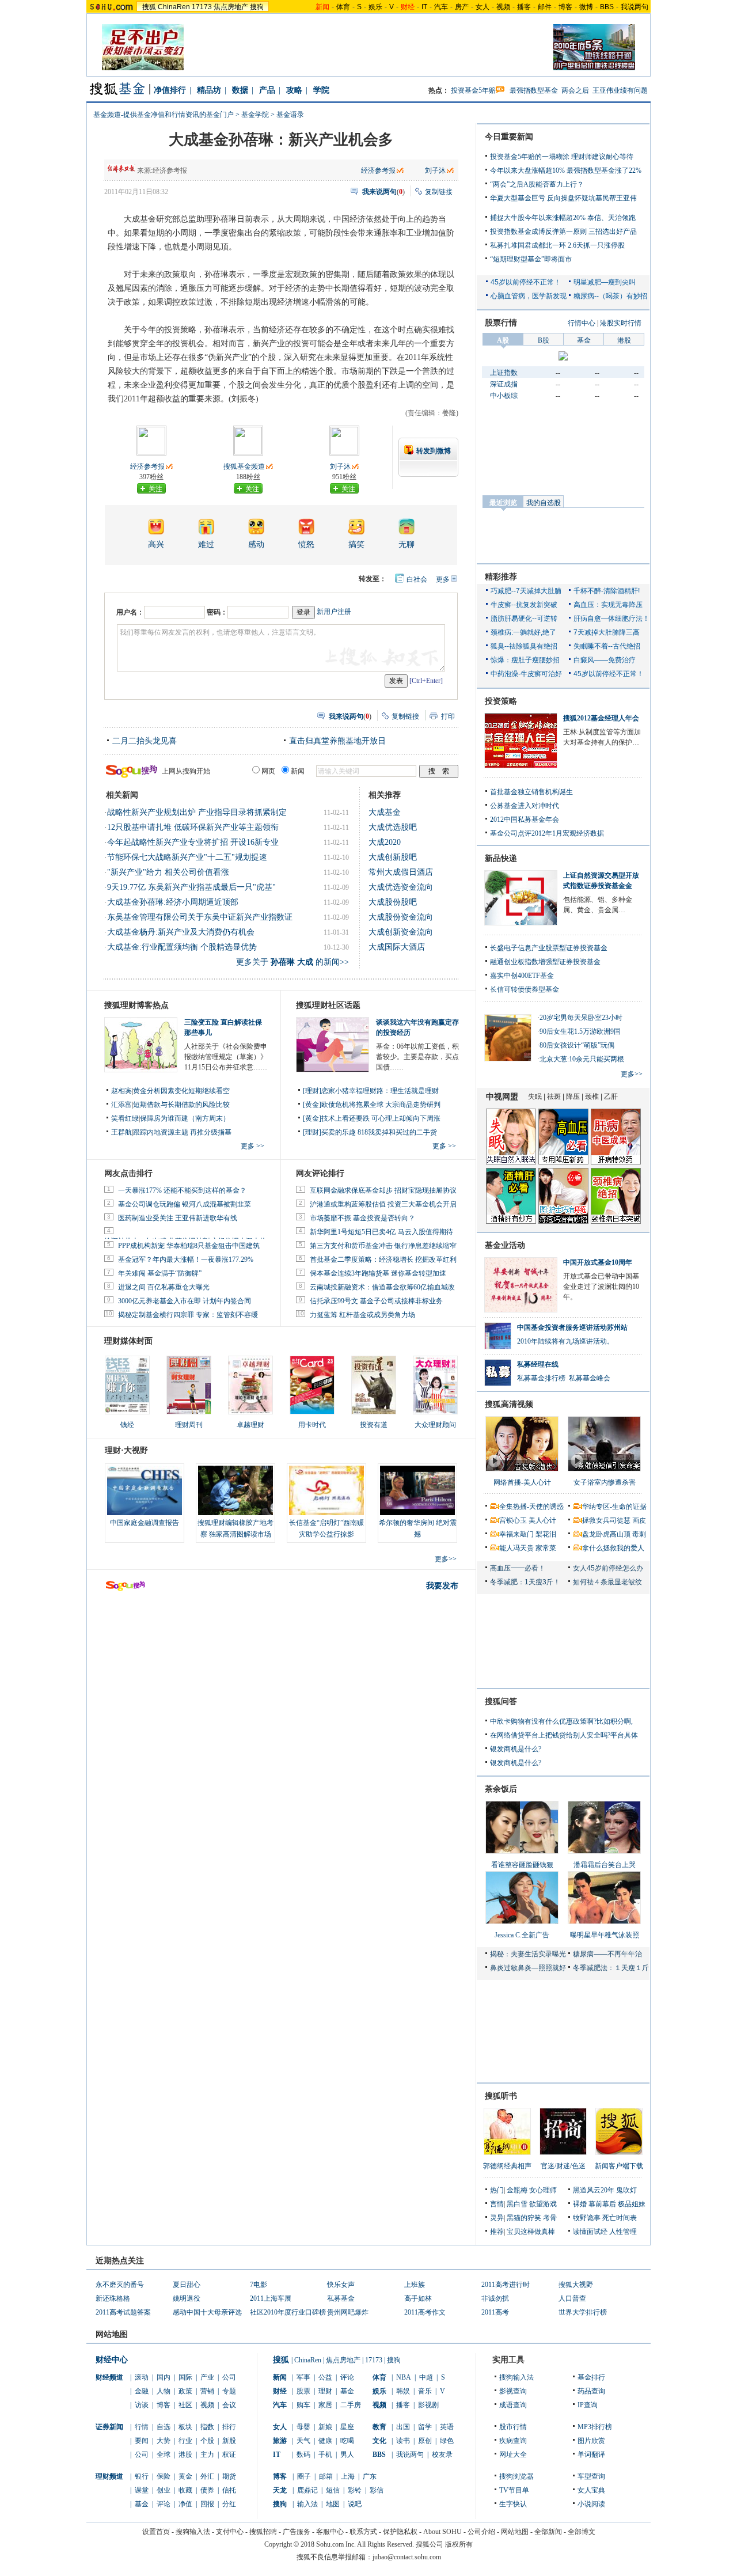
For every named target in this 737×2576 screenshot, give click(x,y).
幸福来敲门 (516, 1534)
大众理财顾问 (435, 1425)
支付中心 (230, 2532)
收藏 (185, 2490)
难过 (206, 545)
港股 (185, 2454)
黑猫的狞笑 (524, 2218)
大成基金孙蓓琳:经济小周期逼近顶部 (173, 902)
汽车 (441, 7)
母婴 (303, 2427)
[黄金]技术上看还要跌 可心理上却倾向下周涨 (372, 1118)
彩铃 (355, 2490)
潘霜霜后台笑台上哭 (605, 1865)
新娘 (325, 2427)
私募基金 (341, 2298)
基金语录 (290, 115)
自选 (164, 2427)
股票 (303, 2391)
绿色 (447, 2441)
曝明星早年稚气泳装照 (605, 1935)
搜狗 (257, 7)
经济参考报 (378, 170)
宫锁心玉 (513, 1520)
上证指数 (504, 373)
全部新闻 (548, 2532)
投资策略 (501, 701)
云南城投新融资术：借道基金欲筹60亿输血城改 (382, 1287)
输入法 (307, 2504)
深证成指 (504, 384)
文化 (379, 2441)
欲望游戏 (543, 2204)
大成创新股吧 (393, 857)
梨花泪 (546, 1534)
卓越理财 (250, 1425)
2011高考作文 (425, 2312)
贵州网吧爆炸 (348, 2312)
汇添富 (121, 1105)
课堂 (142, 2490)
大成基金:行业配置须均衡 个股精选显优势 (182, 947)
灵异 (497, 2218)
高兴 (156, 545)
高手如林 (418, 2298)
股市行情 (513, 2427)
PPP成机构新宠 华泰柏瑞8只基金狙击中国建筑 (189, 1246)
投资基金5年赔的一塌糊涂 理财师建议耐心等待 (562, 157)
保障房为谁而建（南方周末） (185, 1118)
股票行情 (501, 323)
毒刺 (639, 1534)
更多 (443, 579)
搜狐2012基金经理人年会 (601, 718)
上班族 (415, 2285)
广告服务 (297, 2532)
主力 (207, 2454)
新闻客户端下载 (619, 2166)
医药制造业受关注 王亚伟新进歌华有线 (178, 1218)
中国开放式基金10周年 (598, 1262)
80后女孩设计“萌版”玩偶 (577, 1045)
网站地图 (515, 2532)
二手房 (351, 2405)
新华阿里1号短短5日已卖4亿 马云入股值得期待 (381, 1232)
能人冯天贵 (516, 1548)
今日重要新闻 (509, 137)
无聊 (407, 545)
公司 (229, 2377)
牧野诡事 (587, 2218)
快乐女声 (341, 2285)
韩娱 (403, 2391)
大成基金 (385, 812)
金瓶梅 (517, 2190)
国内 (164, 2377)
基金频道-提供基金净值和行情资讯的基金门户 (164, 115)
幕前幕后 (602, 2204)
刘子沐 (435, 170)
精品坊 (209, 90)
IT (424, 7)
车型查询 (591, 2476)
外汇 (207, 2476)
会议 (229, 2405)
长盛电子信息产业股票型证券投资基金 (549, 948)
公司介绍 (481, 2532)
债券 (207, 2490)
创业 (164, 2490)
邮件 (545, 7)
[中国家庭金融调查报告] (145, 1490)
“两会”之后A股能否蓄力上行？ (537, 184)
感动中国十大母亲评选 (207, 2312)
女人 (483, 7)
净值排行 (170, 90)
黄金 (185, 2476)
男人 (347, 2454)
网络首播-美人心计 (522, 1482)
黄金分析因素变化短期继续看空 (181, 1091)
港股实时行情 (621, 323)
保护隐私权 (400, 2532)
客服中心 (330, 2532)
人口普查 (572, 2298)
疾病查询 (513, 2441)
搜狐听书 (501, 2096)
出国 (403, 2427)
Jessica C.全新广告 (522, 1935)
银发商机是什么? (516, 1749)
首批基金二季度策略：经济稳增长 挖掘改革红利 (383, 1259)
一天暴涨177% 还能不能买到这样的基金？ (182, 1190)
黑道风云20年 (594, 2190)
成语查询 (513, 2405)
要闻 (142, 2441)
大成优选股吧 (393, 827)
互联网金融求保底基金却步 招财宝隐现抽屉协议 (383, 1190)
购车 (303, 2405)
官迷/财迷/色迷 (563, 2166)
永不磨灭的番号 (120, 2285)
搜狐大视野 (576, 2285)
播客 (524, 7)
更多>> (446, 1559)
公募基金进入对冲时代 (525, 806)
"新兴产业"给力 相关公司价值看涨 (168, 872)
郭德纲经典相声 (507, 2166)
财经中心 (112, 2360)
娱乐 (375, 7)
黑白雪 (517, 2204)
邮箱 (326, 2476)
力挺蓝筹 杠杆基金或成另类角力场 (362, 1315)
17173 (202, 7)
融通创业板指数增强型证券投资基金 (545, 962)
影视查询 (513, 2391)
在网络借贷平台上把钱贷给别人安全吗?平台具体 (564, 1735)
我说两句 (635, 7)
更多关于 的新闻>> (292, 962)
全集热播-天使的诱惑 (531, 1507)
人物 (164, 2391)
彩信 (377, 2490)
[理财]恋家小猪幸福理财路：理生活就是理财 (371, 1091)
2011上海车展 (271, 2298)
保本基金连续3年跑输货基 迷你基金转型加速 (378, 1273)
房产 (462, 7)
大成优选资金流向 (401, 887)
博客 (565, 7)
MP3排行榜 (595, 2427)
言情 (497, 2204)
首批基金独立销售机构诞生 (531, 792)
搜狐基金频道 (244, 466)
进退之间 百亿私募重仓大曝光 (164, 1287)
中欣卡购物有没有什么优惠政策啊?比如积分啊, (561, 1721)
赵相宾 (121, 1091)
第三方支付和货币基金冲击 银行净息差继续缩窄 (383, 1246)
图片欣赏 (591, 2441)
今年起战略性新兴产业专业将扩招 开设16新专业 (193, 842)
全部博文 (582, 2532)
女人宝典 (591, 2490)
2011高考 (495, 2312)
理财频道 (109, 2476)
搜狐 (149, 7)
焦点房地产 (231, 7)
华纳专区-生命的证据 (614, 1507)
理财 (325, 2391)
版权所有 (459, 2544)
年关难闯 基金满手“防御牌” (160, 1273)
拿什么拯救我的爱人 (613, 1548)
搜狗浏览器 (516, 2476)
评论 (164, 2504)
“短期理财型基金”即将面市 (531, 259)
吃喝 (347, 2441)
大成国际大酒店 (397, 947)
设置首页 (156, 2532)
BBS (607, 7)
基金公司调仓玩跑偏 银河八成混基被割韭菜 (185, 1204)
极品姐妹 (632, 2204)
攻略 (294, 90)
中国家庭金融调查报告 (145, 1523)
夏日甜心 (187, 2285)
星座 (347, 2427)
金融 (142, 2391)
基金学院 (255, 115)
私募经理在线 (538, 1364)
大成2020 (385, 842)
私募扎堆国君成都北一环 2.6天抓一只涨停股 (557, 245)
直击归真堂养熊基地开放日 (337, 741)
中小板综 (504, 396)
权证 (229, 2454)
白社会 (417, 579)
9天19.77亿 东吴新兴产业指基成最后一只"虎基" (191, 887)
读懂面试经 (590, 2232)
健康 (325, 2441)
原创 (425, 2441)
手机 (325, 2454)
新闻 (280, 2377)
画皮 (639, 1520)
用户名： (130, 612)
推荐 (497, 2232)
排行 (229, 2427)
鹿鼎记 (307, 2490)
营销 (207, 2391)
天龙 (280, 2490)
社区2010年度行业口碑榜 (288, 2312)
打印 (448, 716)
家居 (325, 2405)
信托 (229, 2490)
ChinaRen (174, 7)
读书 (403, 2441)
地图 (333, 2504)
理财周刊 (189, 1425)
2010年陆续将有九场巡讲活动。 (565, 1341)
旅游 (280, 2441)
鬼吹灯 (626, 2190)
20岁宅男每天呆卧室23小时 (581, 1018)
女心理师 (543, 2190)
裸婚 (580, 2204)
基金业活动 (505, 1245)
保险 (164, 2476)
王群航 (121, 1132)
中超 (426, 2377)
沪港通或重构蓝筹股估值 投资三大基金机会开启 (383, 1204)
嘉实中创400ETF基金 (522, 976)
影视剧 (428, 2405)
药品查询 (591, 2391)
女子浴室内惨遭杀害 (605, 1482)
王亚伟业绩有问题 (620, 90)
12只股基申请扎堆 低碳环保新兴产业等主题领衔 (193, 827)
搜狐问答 (501, 1701)
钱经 (127, 1425)
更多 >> (252, 1146)
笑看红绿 (125, 1118)
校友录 (442, 2454)
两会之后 (575, 90)
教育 (379, 2427)
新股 (229, 2441)
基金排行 (591, 2377)
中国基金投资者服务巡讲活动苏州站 (572, 1327)
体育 (343, 7)
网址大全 (513, 2454)
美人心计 (542, 1520)
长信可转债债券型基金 (525, 989)
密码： (217, 612)
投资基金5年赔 (473, 90)
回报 (207, 2504)
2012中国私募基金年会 (525, 820)
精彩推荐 (501, 577)
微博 (586, 7)
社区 (185, 2405)
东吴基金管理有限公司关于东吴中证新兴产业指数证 (200, 917)
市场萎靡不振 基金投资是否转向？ (362, 1218)
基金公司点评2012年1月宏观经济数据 (547, 833)
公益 (325, 2377)
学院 (321, 90)
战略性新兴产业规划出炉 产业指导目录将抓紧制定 (197, 812)
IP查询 (588, 2405)
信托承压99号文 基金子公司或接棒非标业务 (376, 1301)
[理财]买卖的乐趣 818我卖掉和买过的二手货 (370, 1132)
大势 (164, 2441)
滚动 (142, 2377)
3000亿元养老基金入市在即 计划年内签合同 (185, 1301)
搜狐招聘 (263, 2532)
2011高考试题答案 (123, 2312)
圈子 (304, 2476)
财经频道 (109, 2377)
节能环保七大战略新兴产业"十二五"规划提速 (187, 857)
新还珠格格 (113, 2298)
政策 (185, 2391)
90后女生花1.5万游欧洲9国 (580, 1031)
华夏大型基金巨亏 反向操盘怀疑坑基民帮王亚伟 (563, 198)
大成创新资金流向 (401, 932)
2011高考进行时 (506, 2285)
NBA (404, 2377)
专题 (229, 2391)
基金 (142, 2504)
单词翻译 (591, 2454)
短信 (333, 2490)
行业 (185, 2441)
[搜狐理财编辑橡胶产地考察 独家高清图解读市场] (235, 1490)
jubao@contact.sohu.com (407, 2557)
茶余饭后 (501, 1789)
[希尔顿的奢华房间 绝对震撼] (417, 1490)
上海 (348, 2476)
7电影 (259, 2285)
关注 (155, 489)
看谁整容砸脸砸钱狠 (522, 1865)
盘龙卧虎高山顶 (606, 1534)
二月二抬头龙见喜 (145, 741)
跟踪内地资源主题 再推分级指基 (182, 1132)
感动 (256, 545)
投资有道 (374, 1425)
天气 (303, 2441)
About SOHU (442, 2532)
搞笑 (356, 545)
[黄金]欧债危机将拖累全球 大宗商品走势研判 (372, 1105)
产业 (207, 2377)
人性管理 (623, 2232)
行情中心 (582, 323)
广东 (370, 2476)
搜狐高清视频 (509, 1404)
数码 (303, 2454)
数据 (240, 90)
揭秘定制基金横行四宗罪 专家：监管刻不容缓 (188, 1315)
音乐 (425, 2391)
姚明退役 (187, 2298)
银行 (142, 2476)
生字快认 (513, 2504)
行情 (142, 2427)
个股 (207, 2441)
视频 (503, 7)
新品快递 (501, 858)
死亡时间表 (620, 2218)
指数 (207, 2427)
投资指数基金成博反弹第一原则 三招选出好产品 (563, 232)
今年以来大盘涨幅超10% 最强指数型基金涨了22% (566, 170)
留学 (425, 2427)
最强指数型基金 (534, 90)
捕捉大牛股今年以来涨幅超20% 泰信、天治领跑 (563, 218)
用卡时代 (312, 1425)
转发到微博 (434, 451)
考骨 (550, 2218)
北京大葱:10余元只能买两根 (582, 1059)
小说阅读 (591, 2504)
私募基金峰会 (590, 1378)
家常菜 (546, 1548)
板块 (185, 2427)
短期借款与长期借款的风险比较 (181, 1105)
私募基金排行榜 (541, 1378)
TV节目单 (514, 2490)
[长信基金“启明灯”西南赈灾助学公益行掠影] (326, 1490)
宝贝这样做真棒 (531, 2232)
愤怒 (306, 545)
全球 (164, 2454)
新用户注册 (334, 612)
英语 (447, 2427)
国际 (185, 2377)
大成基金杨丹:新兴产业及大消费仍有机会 (181, 932)
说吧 (355, 2504)
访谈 (142, 2405)
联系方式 (363, 2532)
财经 (280, 2391)
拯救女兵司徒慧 (606, 1520)
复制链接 (439, 192)
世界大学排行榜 (583, 2312)
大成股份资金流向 (401, 917)
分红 (229, 2504)
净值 (185, 2504)
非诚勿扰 (495, 2298)
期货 (229, 2476)
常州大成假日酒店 (401, 872)
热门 (497, 2190)
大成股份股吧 (393, 902)
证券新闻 (109, 2427)
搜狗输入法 (516, 2377)
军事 (303, 2377)
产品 (267, 90)
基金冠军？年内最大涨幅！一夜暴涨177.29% (186, 1259)
